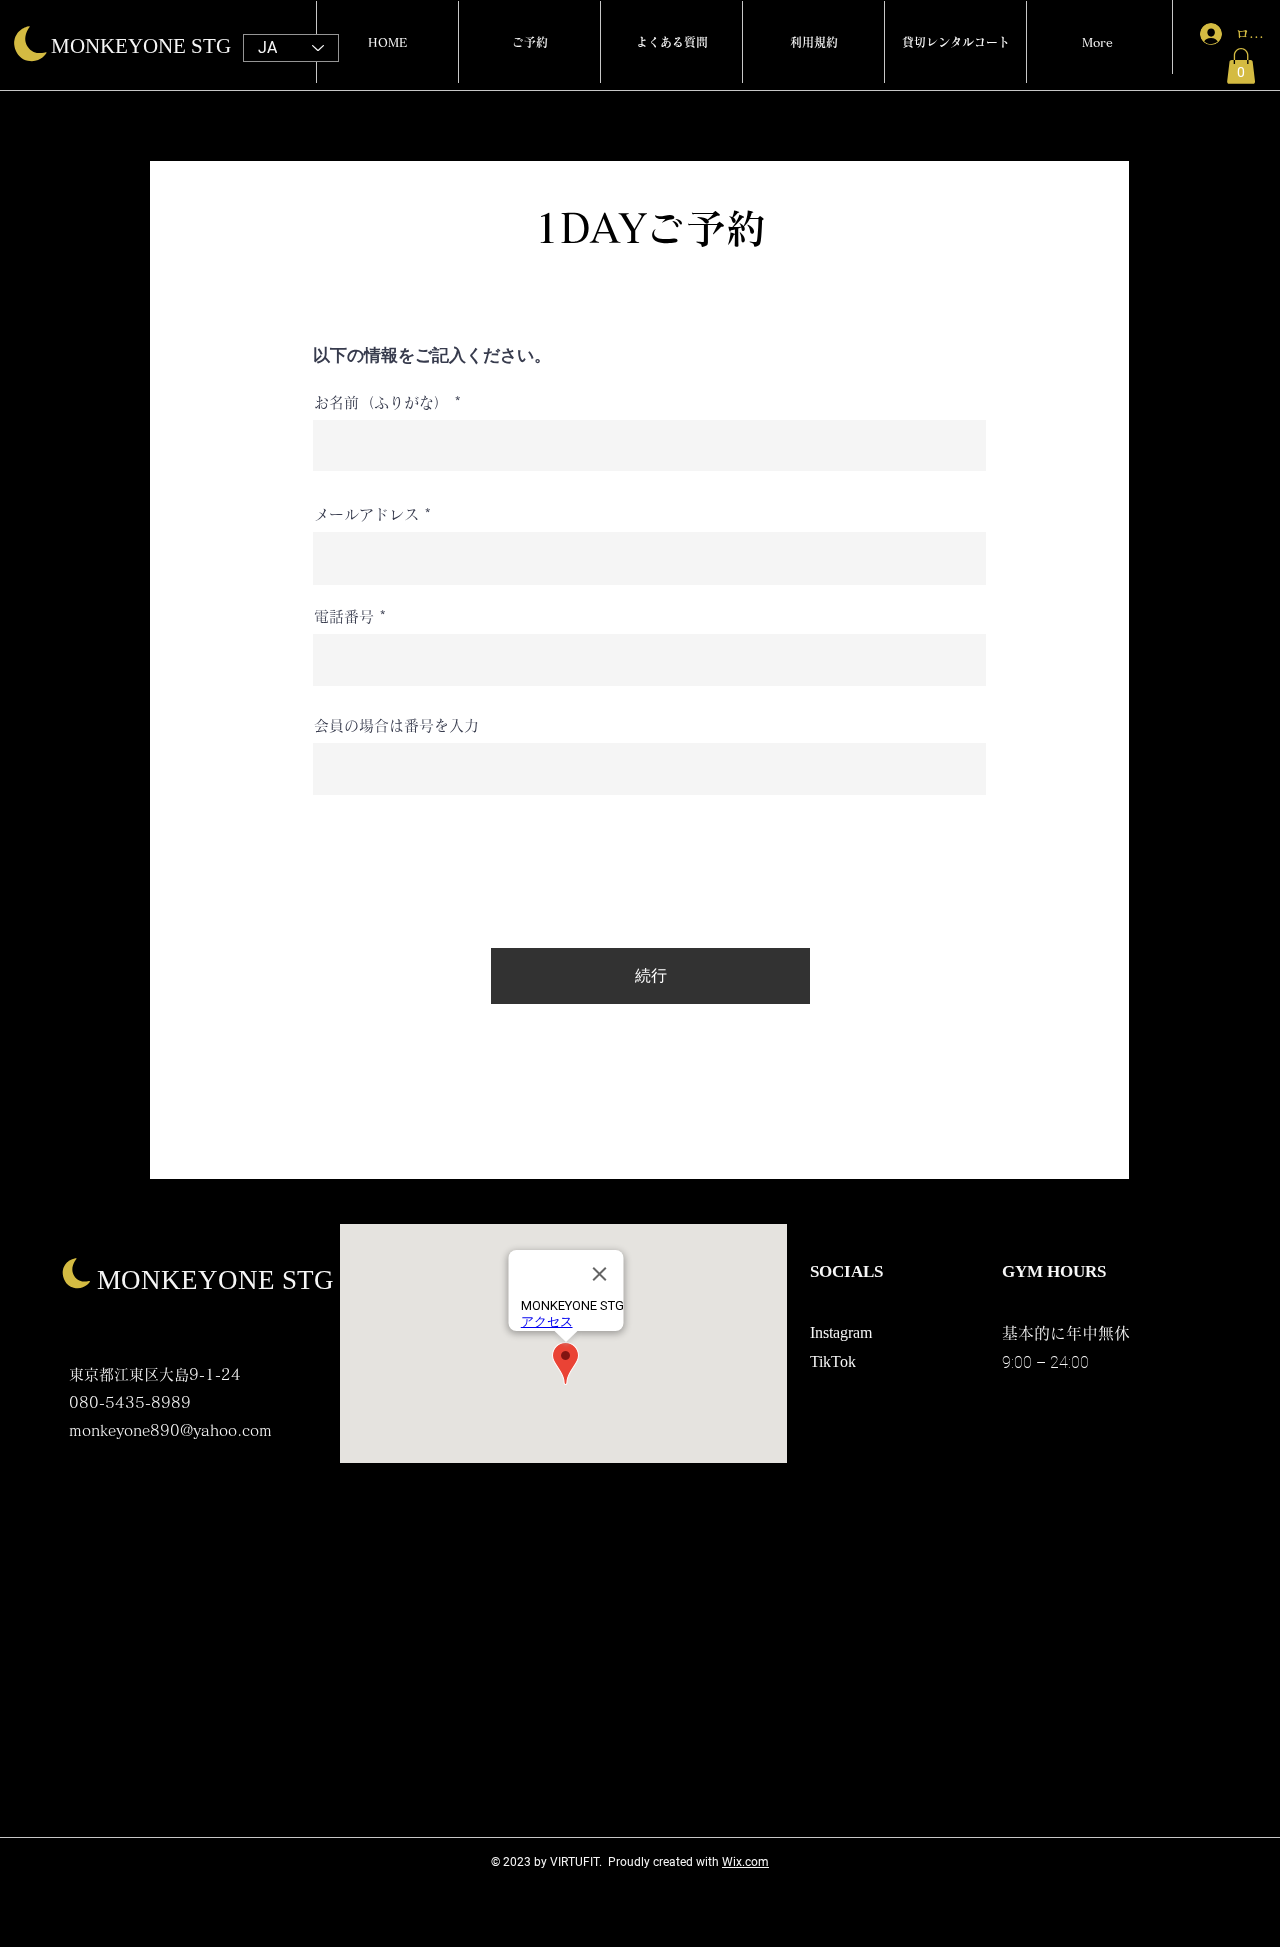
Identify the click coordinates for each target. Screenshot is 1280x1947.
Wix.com (745, 1862)
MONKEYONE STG (141, 46)
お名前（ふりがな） (381, 402)
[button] (1241, 66)
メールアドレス (366, 514)
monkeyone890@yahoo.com (170, 1430)
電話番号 (344, 616)
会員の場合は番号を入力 (396, 725)
